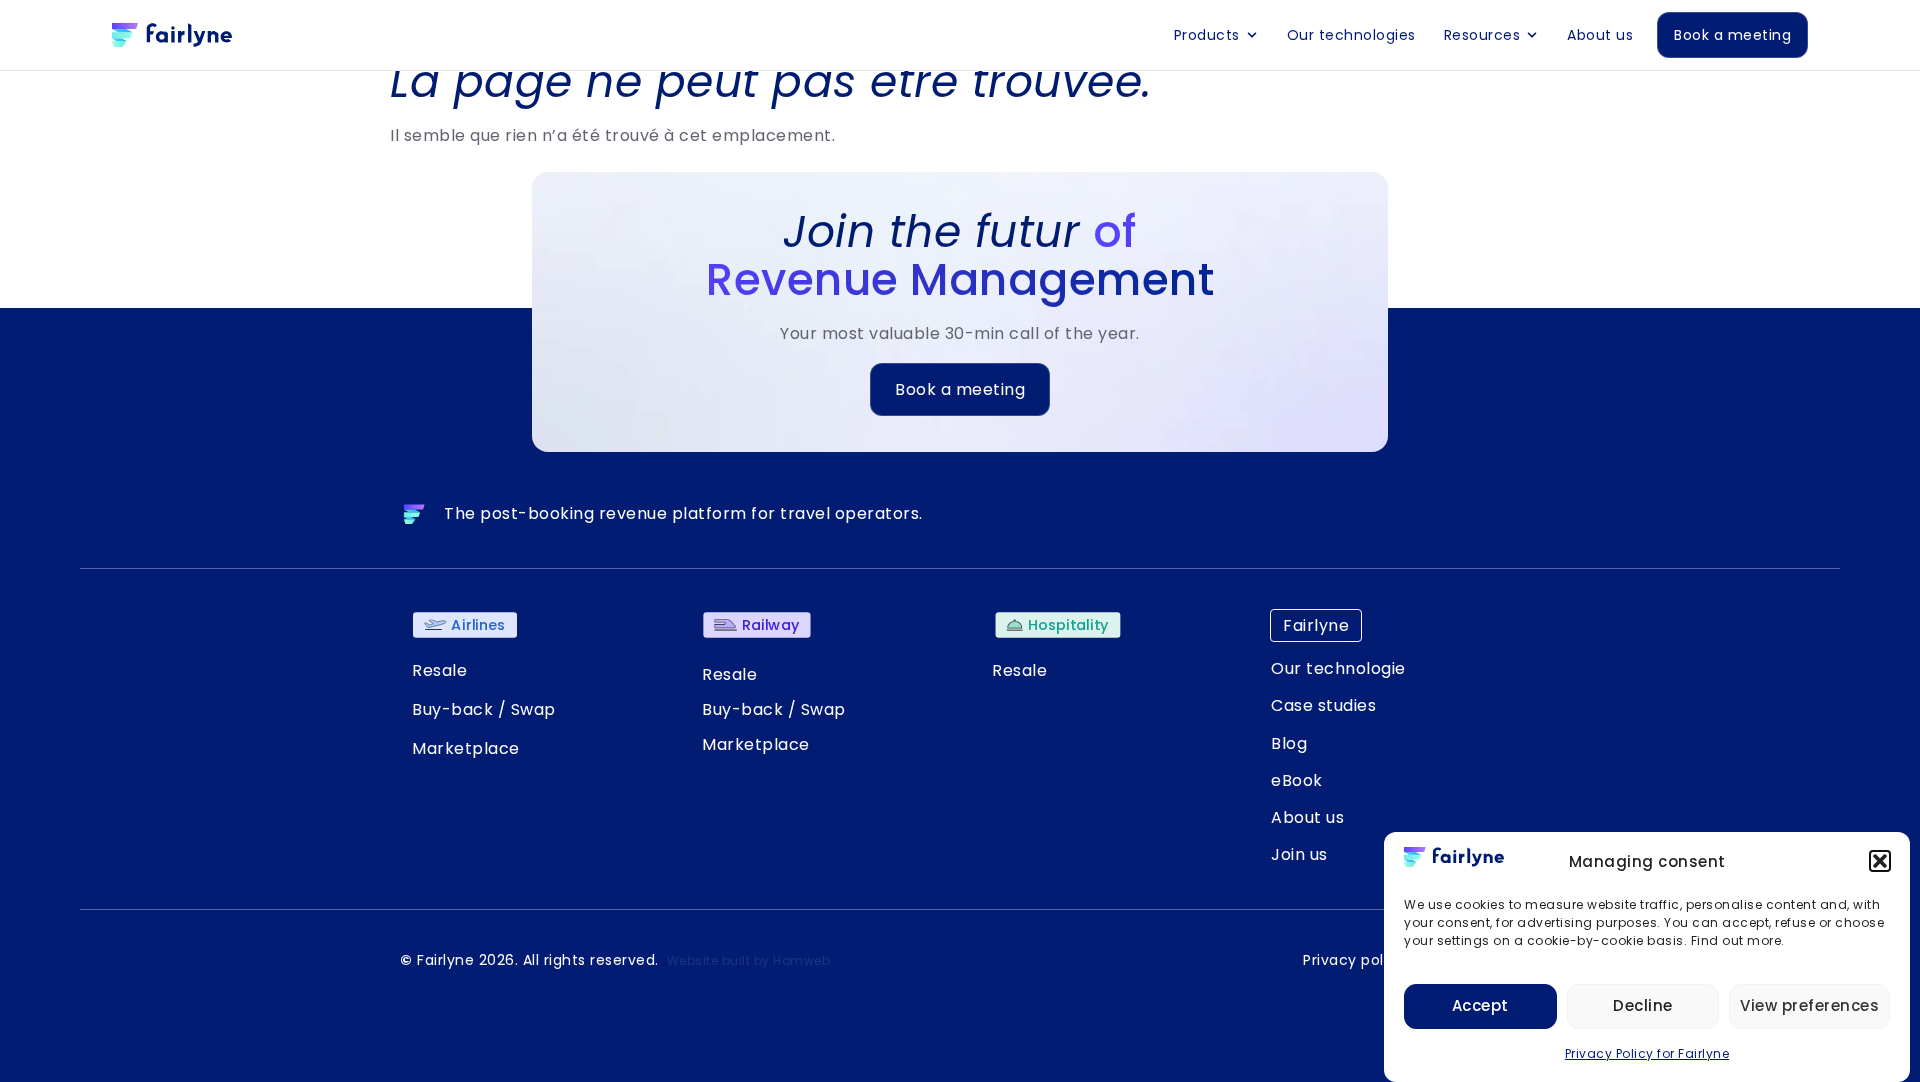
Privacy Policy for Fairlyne (1647, 1053)
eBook (1297, 780)
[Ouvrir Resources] (1532, 35)
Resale (439, 670)
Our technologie (1338, 668)
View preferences (1809, 1005)
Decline (1643, 1005)
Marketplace (466, 748)
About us (1307, 817)
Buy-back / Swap (484, 709)
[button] (1880, 861)
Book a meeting (960, 389)
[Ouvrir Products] (1252, 35)
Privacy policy (1354, 960)
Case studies (1323, 705)
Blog (1289, 743)
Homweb (801, 960)
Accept (1480, 1005)
